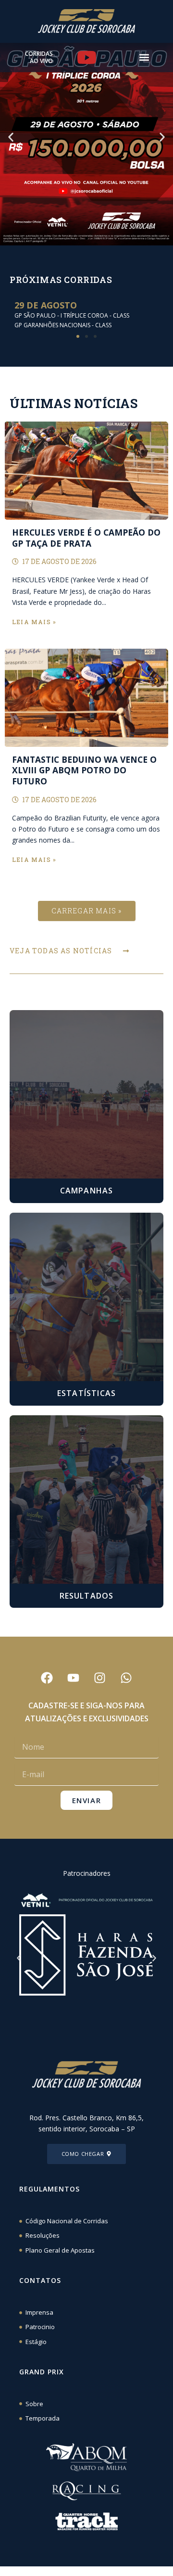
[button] (144, 58)
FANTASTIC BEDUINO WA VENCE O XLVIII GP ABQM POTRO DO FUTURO (84, 770)
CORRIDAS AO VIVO (39, 58)
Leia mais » (34, 622)
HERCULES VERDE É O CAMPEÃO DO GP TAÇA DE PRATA (86, 538)
